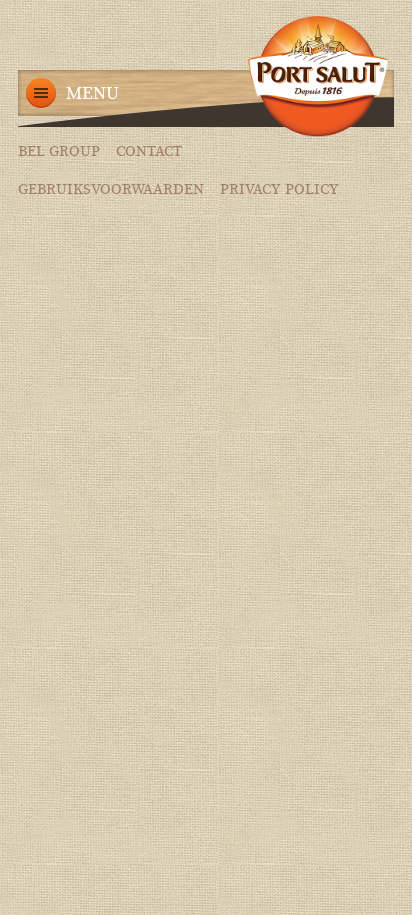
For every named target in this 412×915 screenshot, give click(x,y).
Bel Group (59, 151)
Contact (149, 151)
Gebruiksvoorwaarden (111, 189)
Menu (92, 93)
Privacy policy (279, 189)
